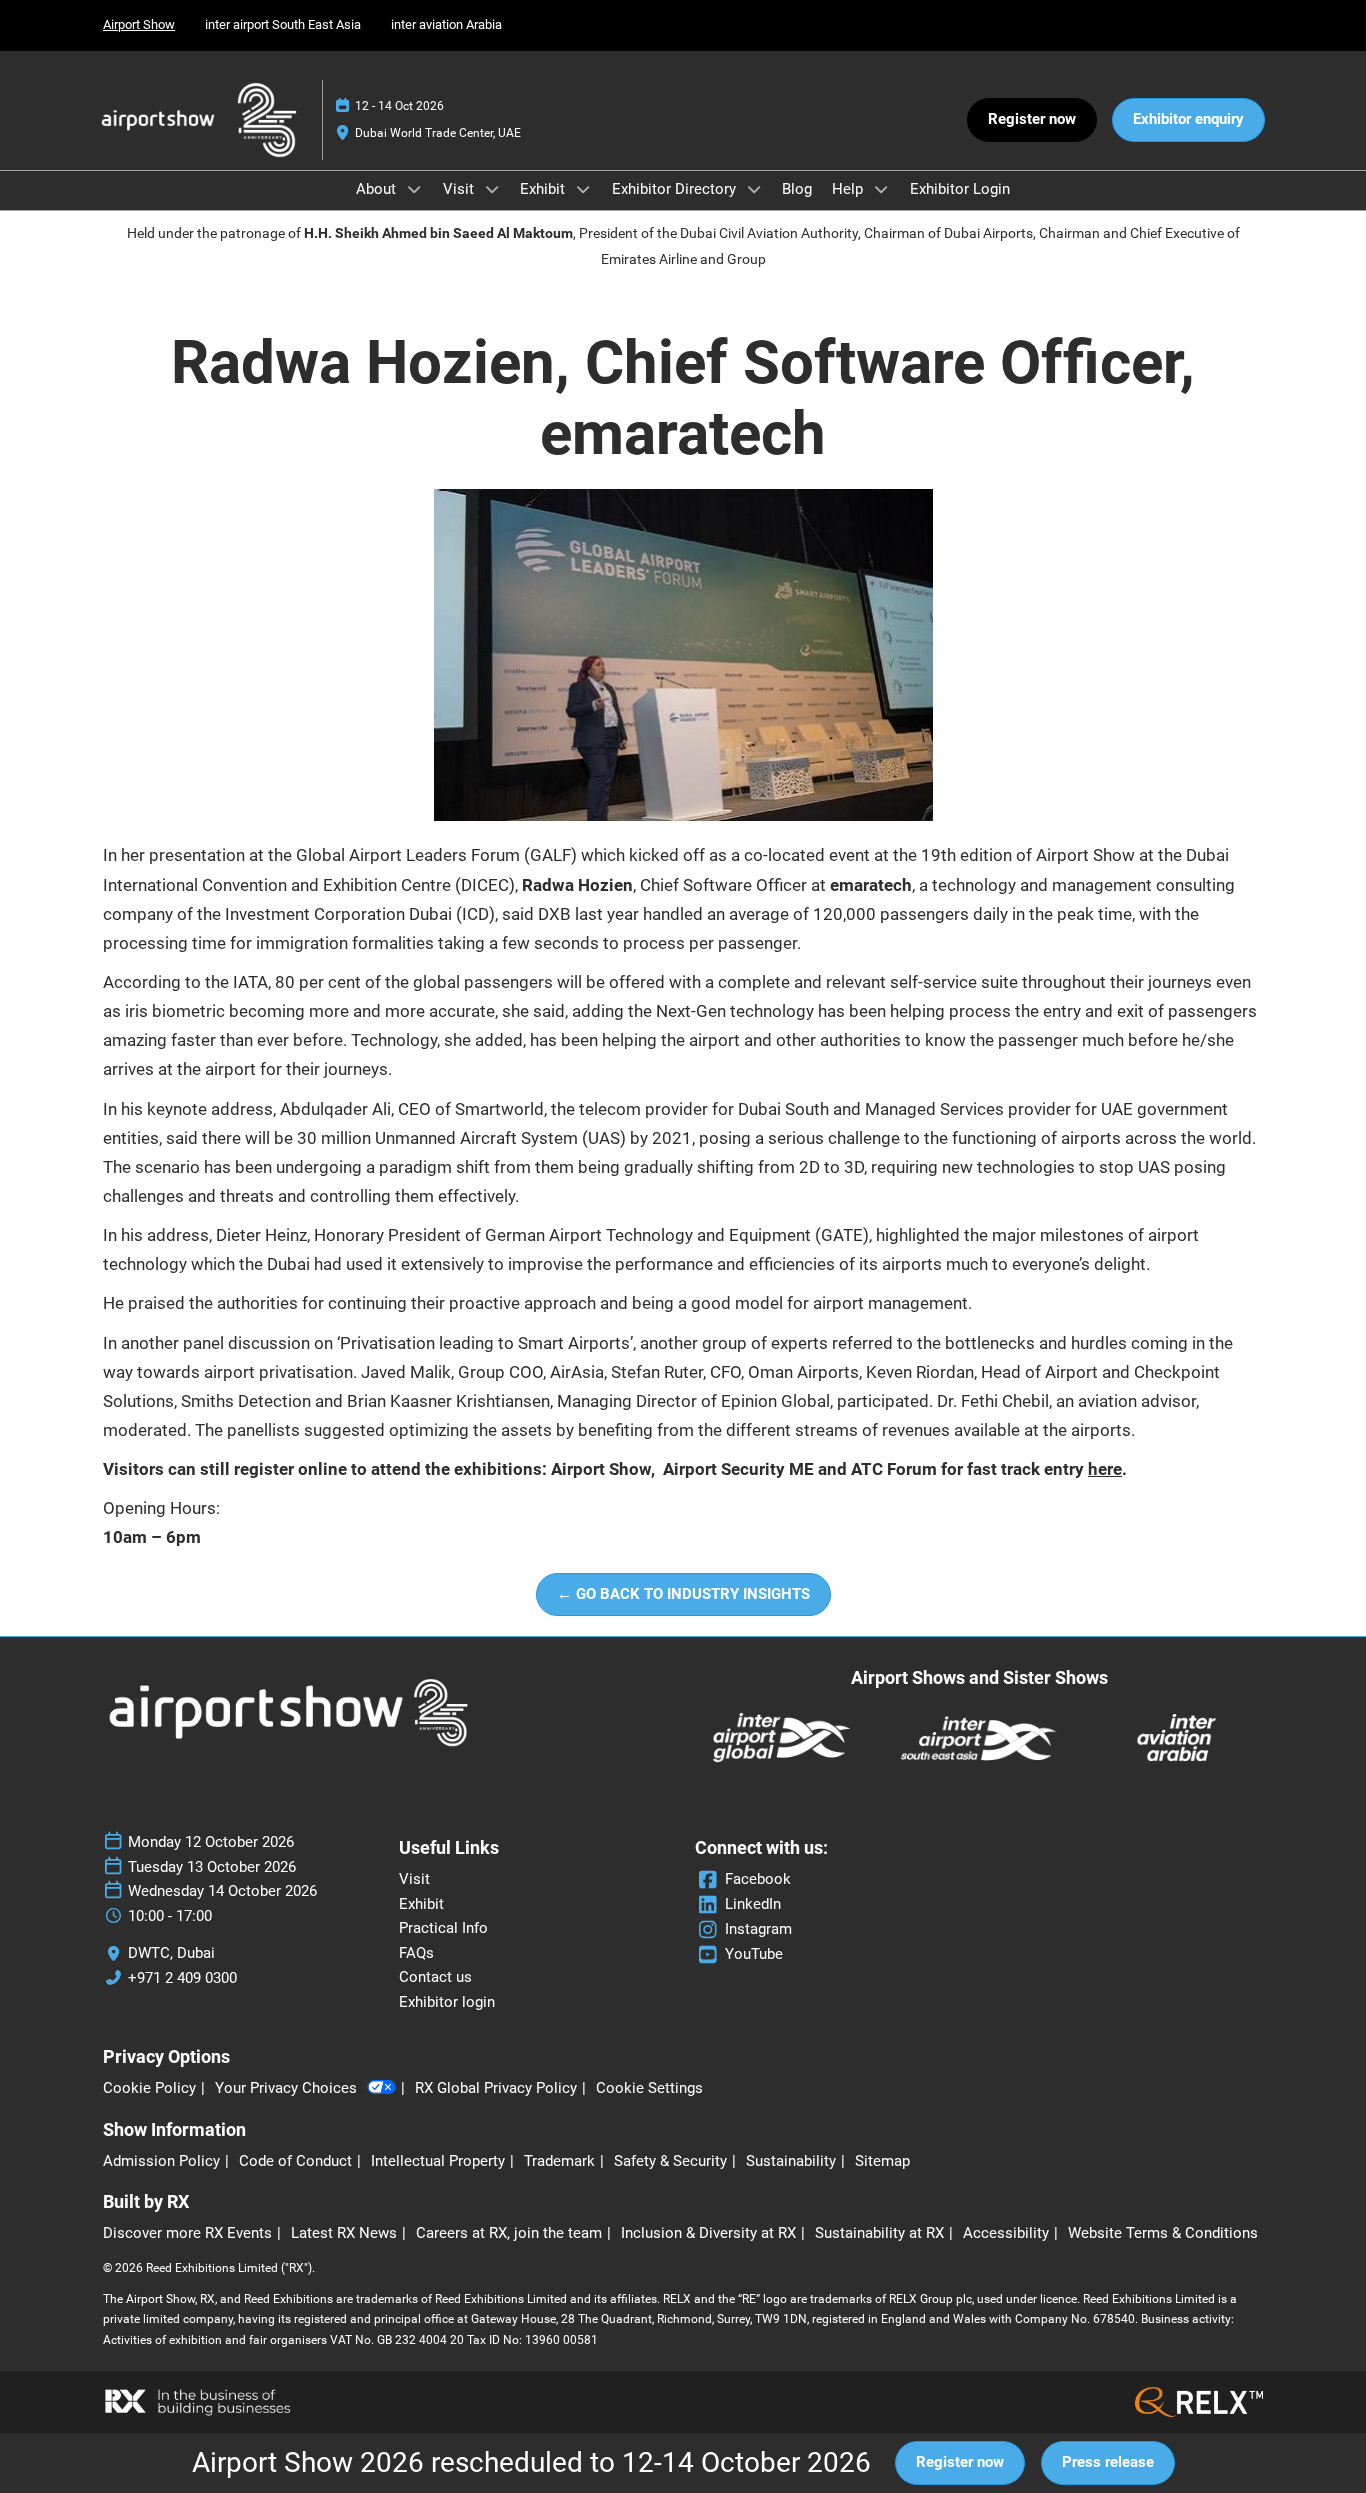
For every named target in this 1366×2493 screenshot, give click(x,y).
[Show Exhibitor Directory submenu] (754, 189)
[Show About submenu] (414, 189)
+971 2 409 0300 (182, 1978)
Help (849, 189)
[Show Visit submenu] (492, 189)
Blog (797, 189)
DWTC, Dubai (171, 1953)
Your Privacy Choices (286, 2088)
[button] (1032, 120)
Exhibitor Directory (676, 189)
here (1105, 1469)
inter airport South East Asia (283, 24)
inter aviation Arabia (446, 24)
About (378, 189)
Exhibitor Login (960, 189)
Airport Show (139, 24)
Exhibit (544, 189)
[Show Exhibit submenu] (583, 189)
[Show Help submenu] (881, 189)
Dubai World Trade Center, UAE (438, 133)
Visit (460, 189)
